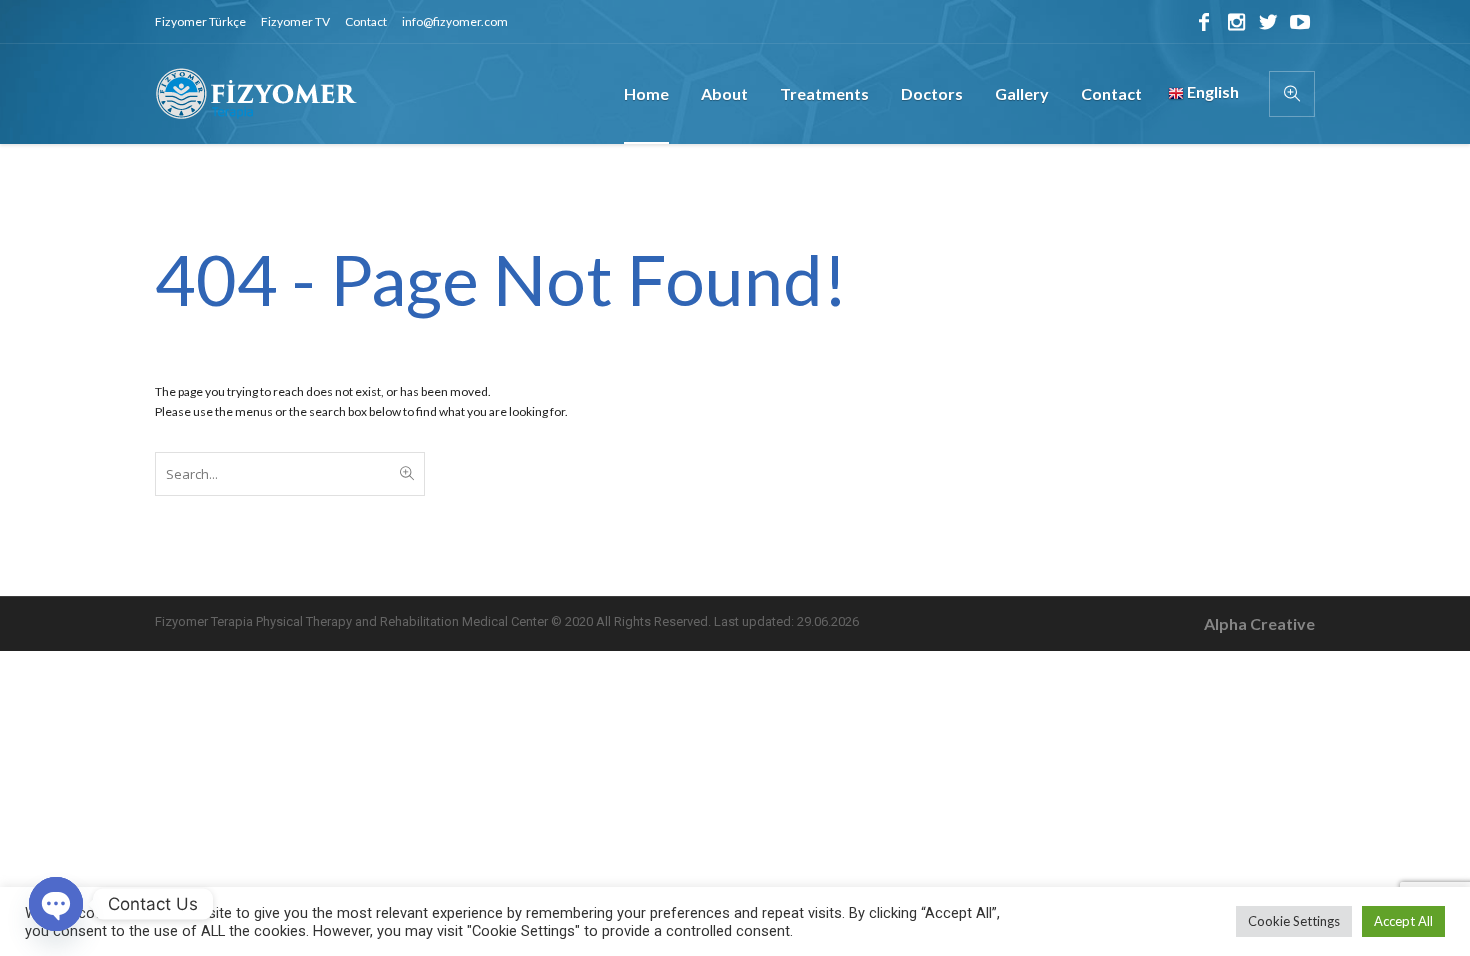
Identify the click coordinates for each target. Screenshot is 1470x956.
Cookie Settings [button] (1294, 921)
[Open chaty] (56, 904)
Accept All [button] (1403, 921)
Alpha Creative (1259, 623)
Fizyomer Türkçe (200, 21)
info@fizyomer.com (455, 21)
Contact (366, 21)
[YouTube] (1300, 22)
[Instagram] (1236, 22)
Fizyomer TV (295, 21)
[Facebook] (1204, 22)
